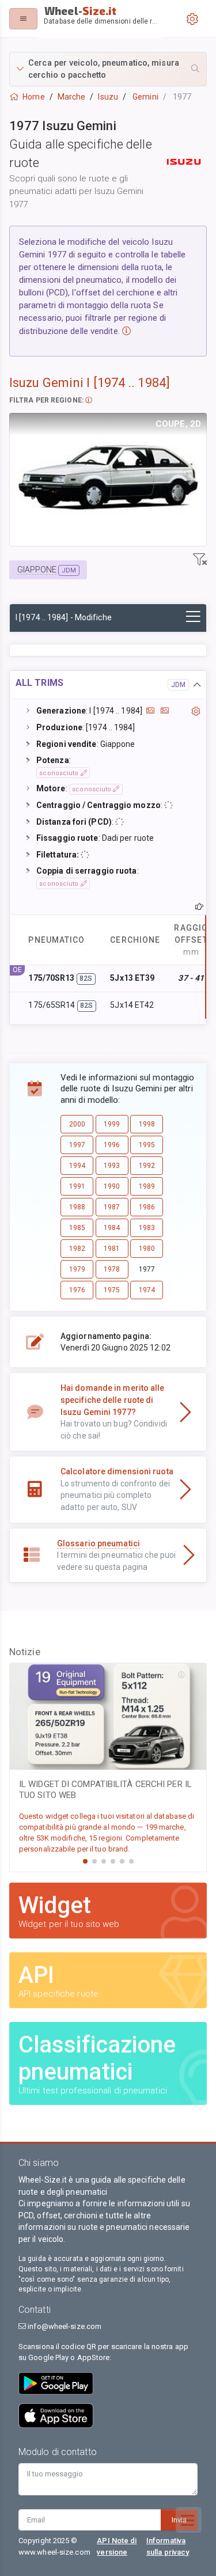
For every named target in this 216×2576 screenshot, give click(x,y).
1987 (112, 1207)
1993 (112, 1166)
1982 (77, 1249)
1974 (147, 1290)
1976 (77, 1290)
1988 (77, 1207)
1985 (77, 1228)
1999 (112, 1124)
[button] (108, 69)
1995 (147, 1145)
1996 (112, 1145)
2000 (77, 1124)
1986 (147, 1207)
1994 (77, 1166)
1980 (147, 1249)
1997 (77, 1145)
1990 (112, 1186)
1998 (147, 1124)
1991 (77, 1186)
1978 (112, 1269)
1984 (112, 1228)
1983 (147, 1228)
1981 (112, 1249)
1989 (147, 1186)
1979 (77, 1269)
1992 (147, 1166)
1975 (112, 1290)
